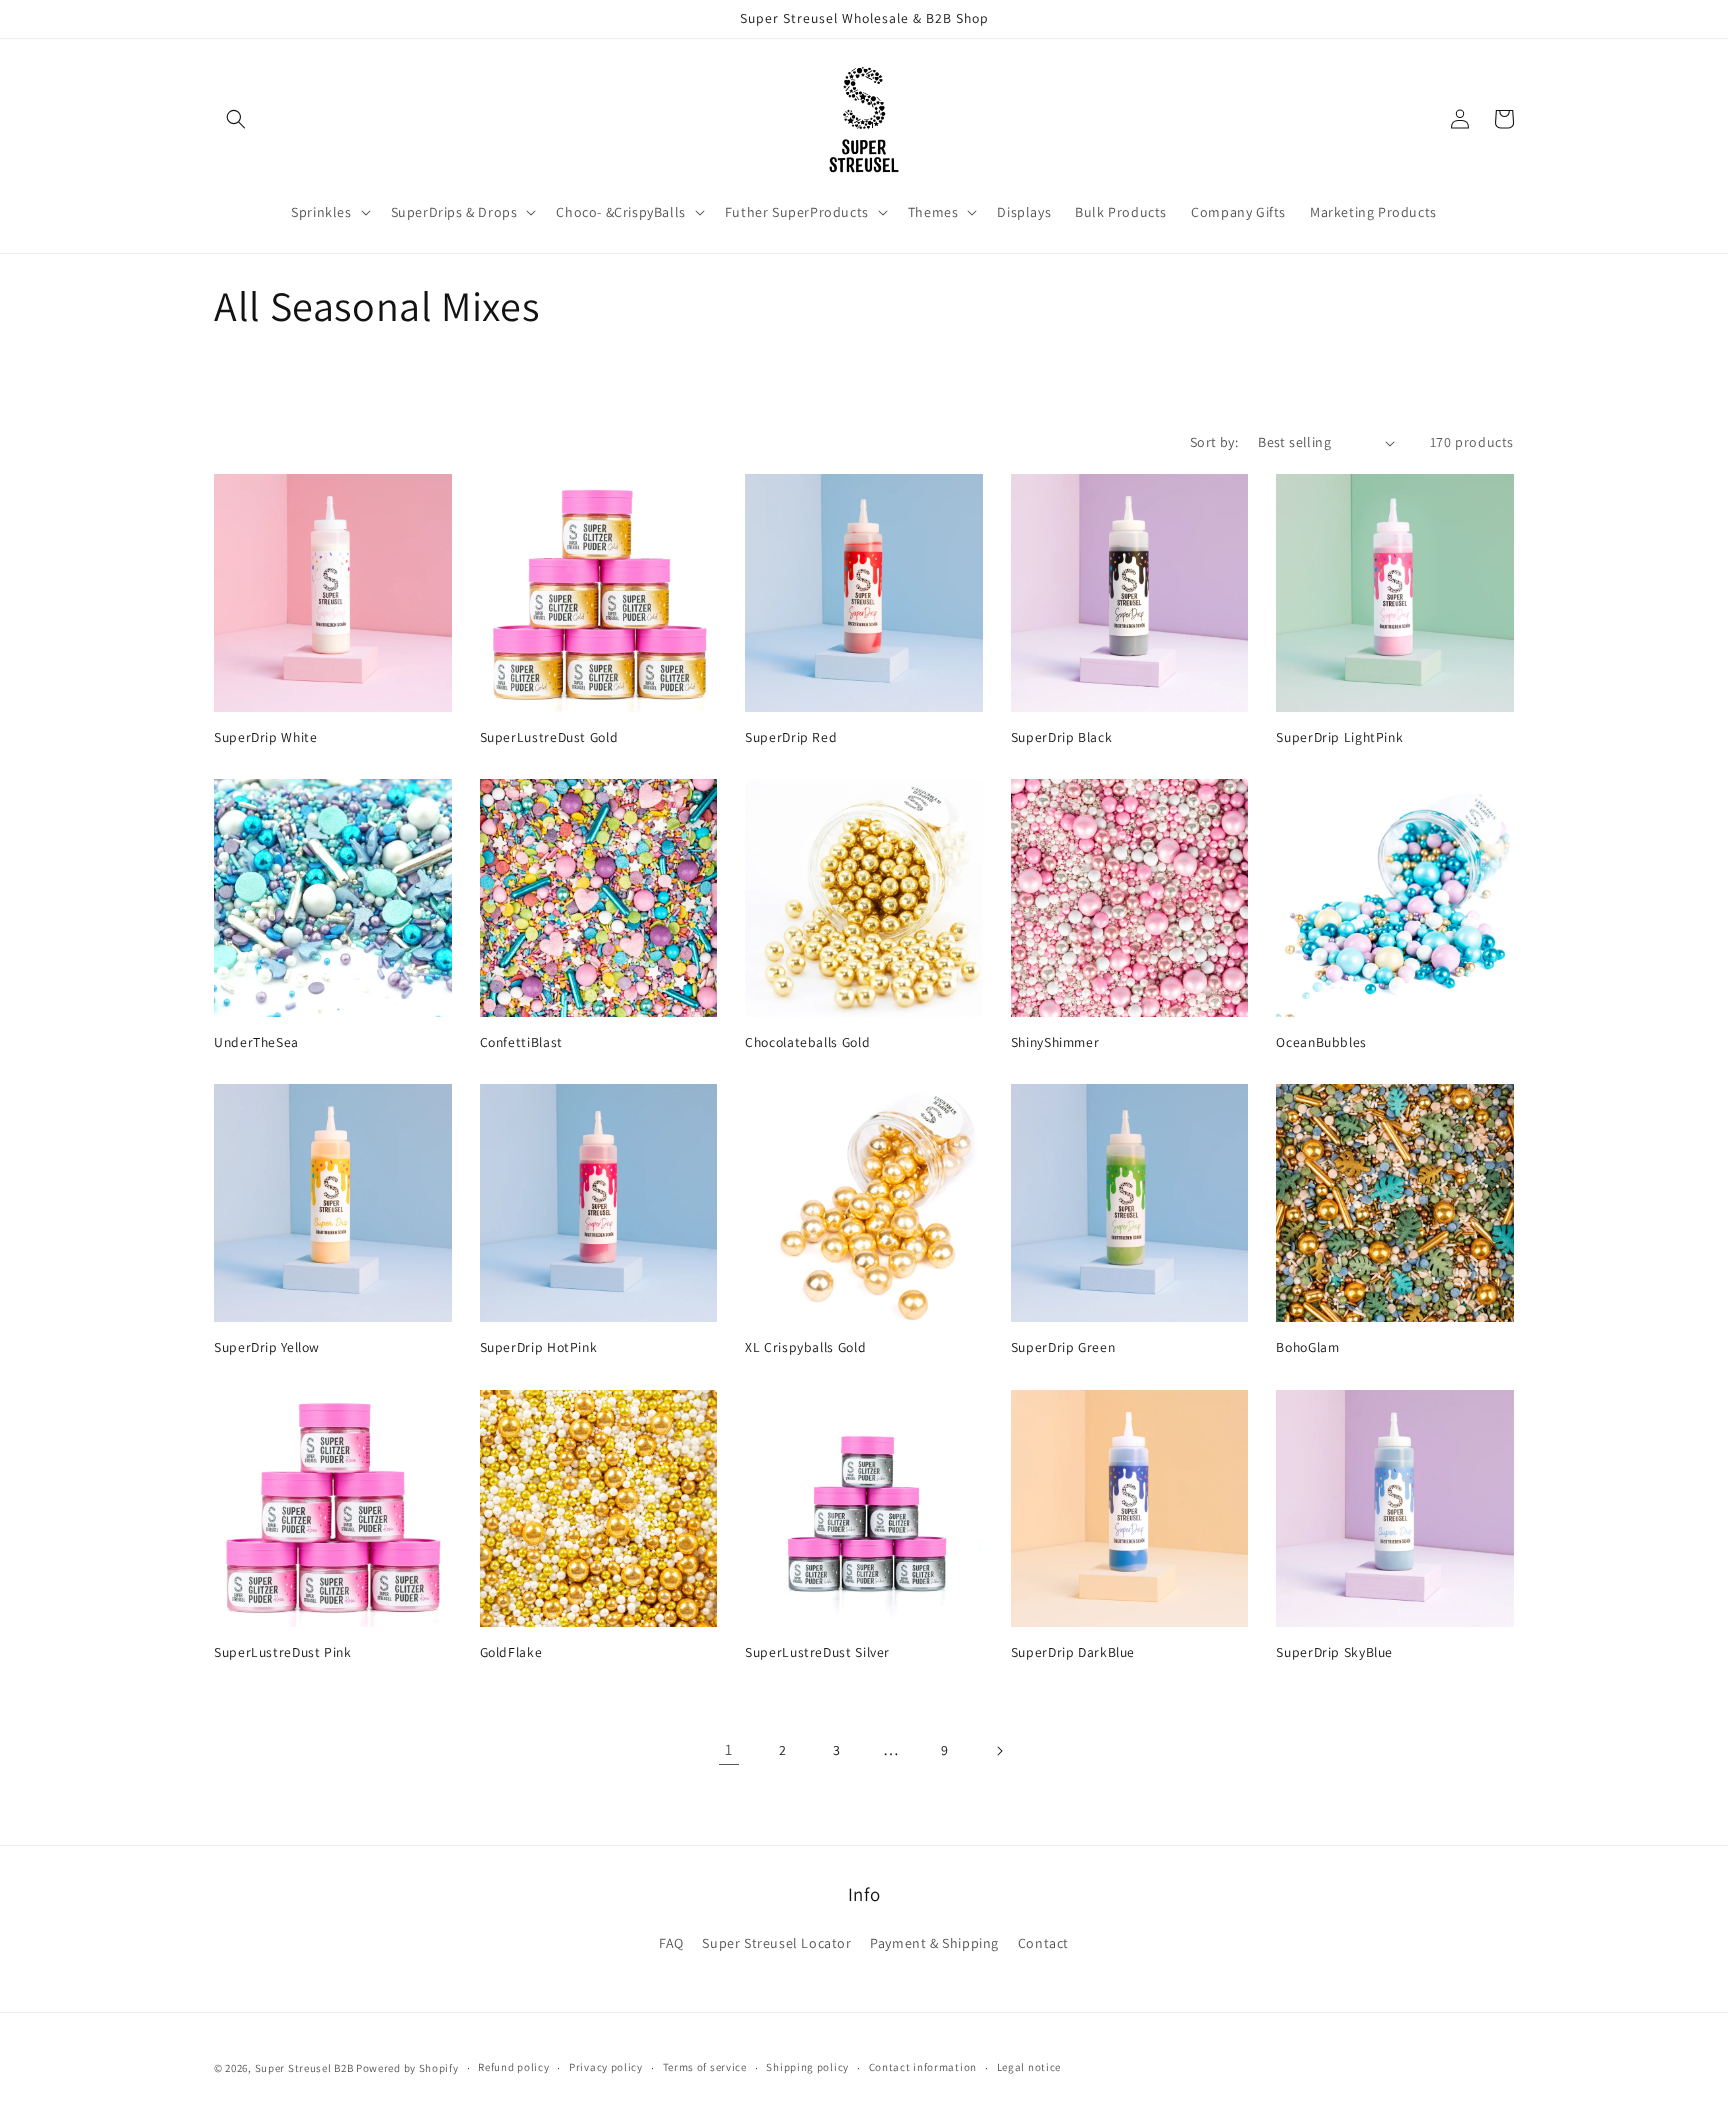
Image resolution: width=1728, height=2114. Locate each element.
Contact (1043, 1943)
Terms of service (705, 2067)
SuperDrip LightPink (1339, 737)
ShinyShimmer (1055, 1042)
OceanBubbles (1321, 1042)
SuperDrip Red (791, 737)
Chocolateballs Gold (807, 1042)
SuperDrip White (265, 737)
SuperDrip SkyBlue (1334, 1652)
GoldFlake (511, 1652)
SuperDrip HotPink (539, 1347)
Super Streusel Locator (776, 1943)
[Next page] (999, 1751)
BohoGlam (1307, 1347)
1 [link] (729, 1749)
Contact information (923, 2067)
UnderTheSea (256, 1042)
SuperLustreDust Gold (549, 737)
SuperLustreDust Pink (283, 1652)
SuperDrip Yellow (267, 1347)
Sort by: (1214, 442)
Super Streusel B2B (304, 2068)
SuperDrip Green (1063, 1347)
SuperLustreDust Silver (817, 1652)
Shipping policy (807, 2067)
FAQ (671, 1943)
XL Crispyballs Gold (805, 1347)
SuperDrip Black (1061, 737)
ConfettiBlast (521, 1042)
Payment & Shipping (934, 1943)
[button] (236, 119)
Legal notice (1029, 2067)
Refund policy (513, 2067)
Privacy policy (606, 2067)
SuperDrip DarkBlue (1073, 1652)
